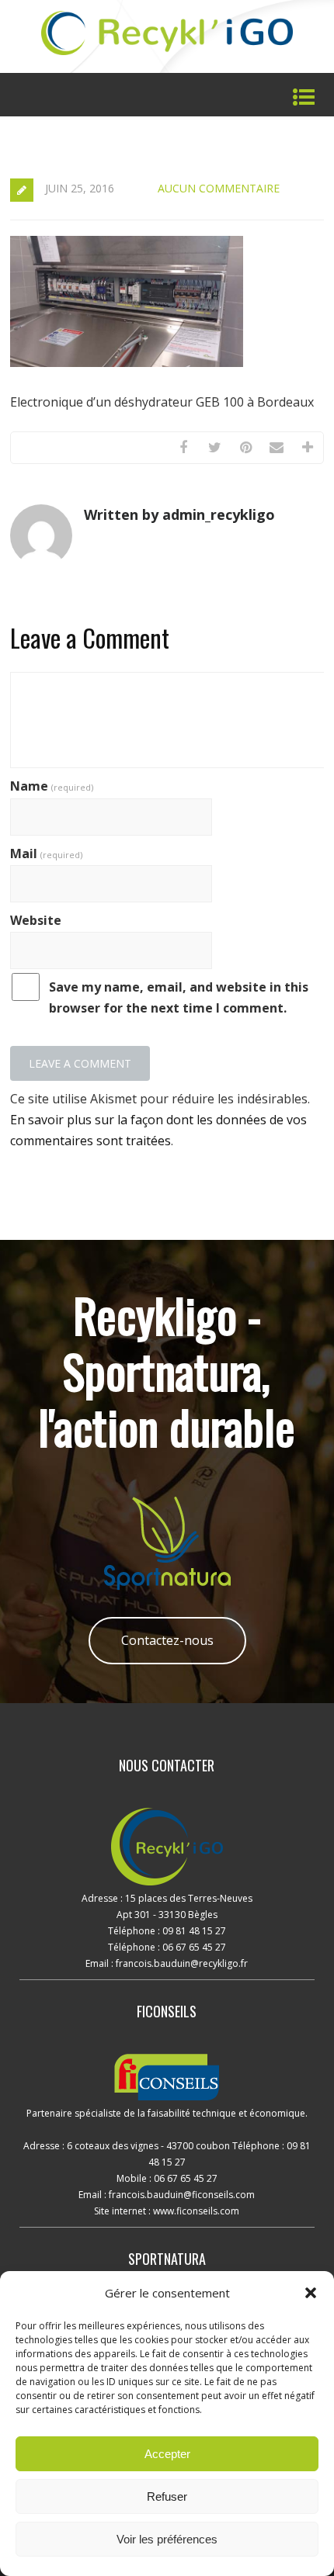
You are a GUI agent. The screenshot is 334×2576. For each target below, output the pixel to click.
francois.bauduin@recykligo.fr (181, 1963)
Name (52, 786)
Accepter (167, 2454)
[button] (311, 2293)
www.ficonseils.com (196, 2211)
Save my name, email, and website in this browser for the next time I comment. (179, 997)
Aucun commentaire (219, 188)
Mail (46, 853)
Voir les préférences (167, 2539)
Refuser (167, 2496)
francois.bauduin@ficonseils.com (182, 2195)
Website (36, 920)
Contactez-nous (167, 1640)
